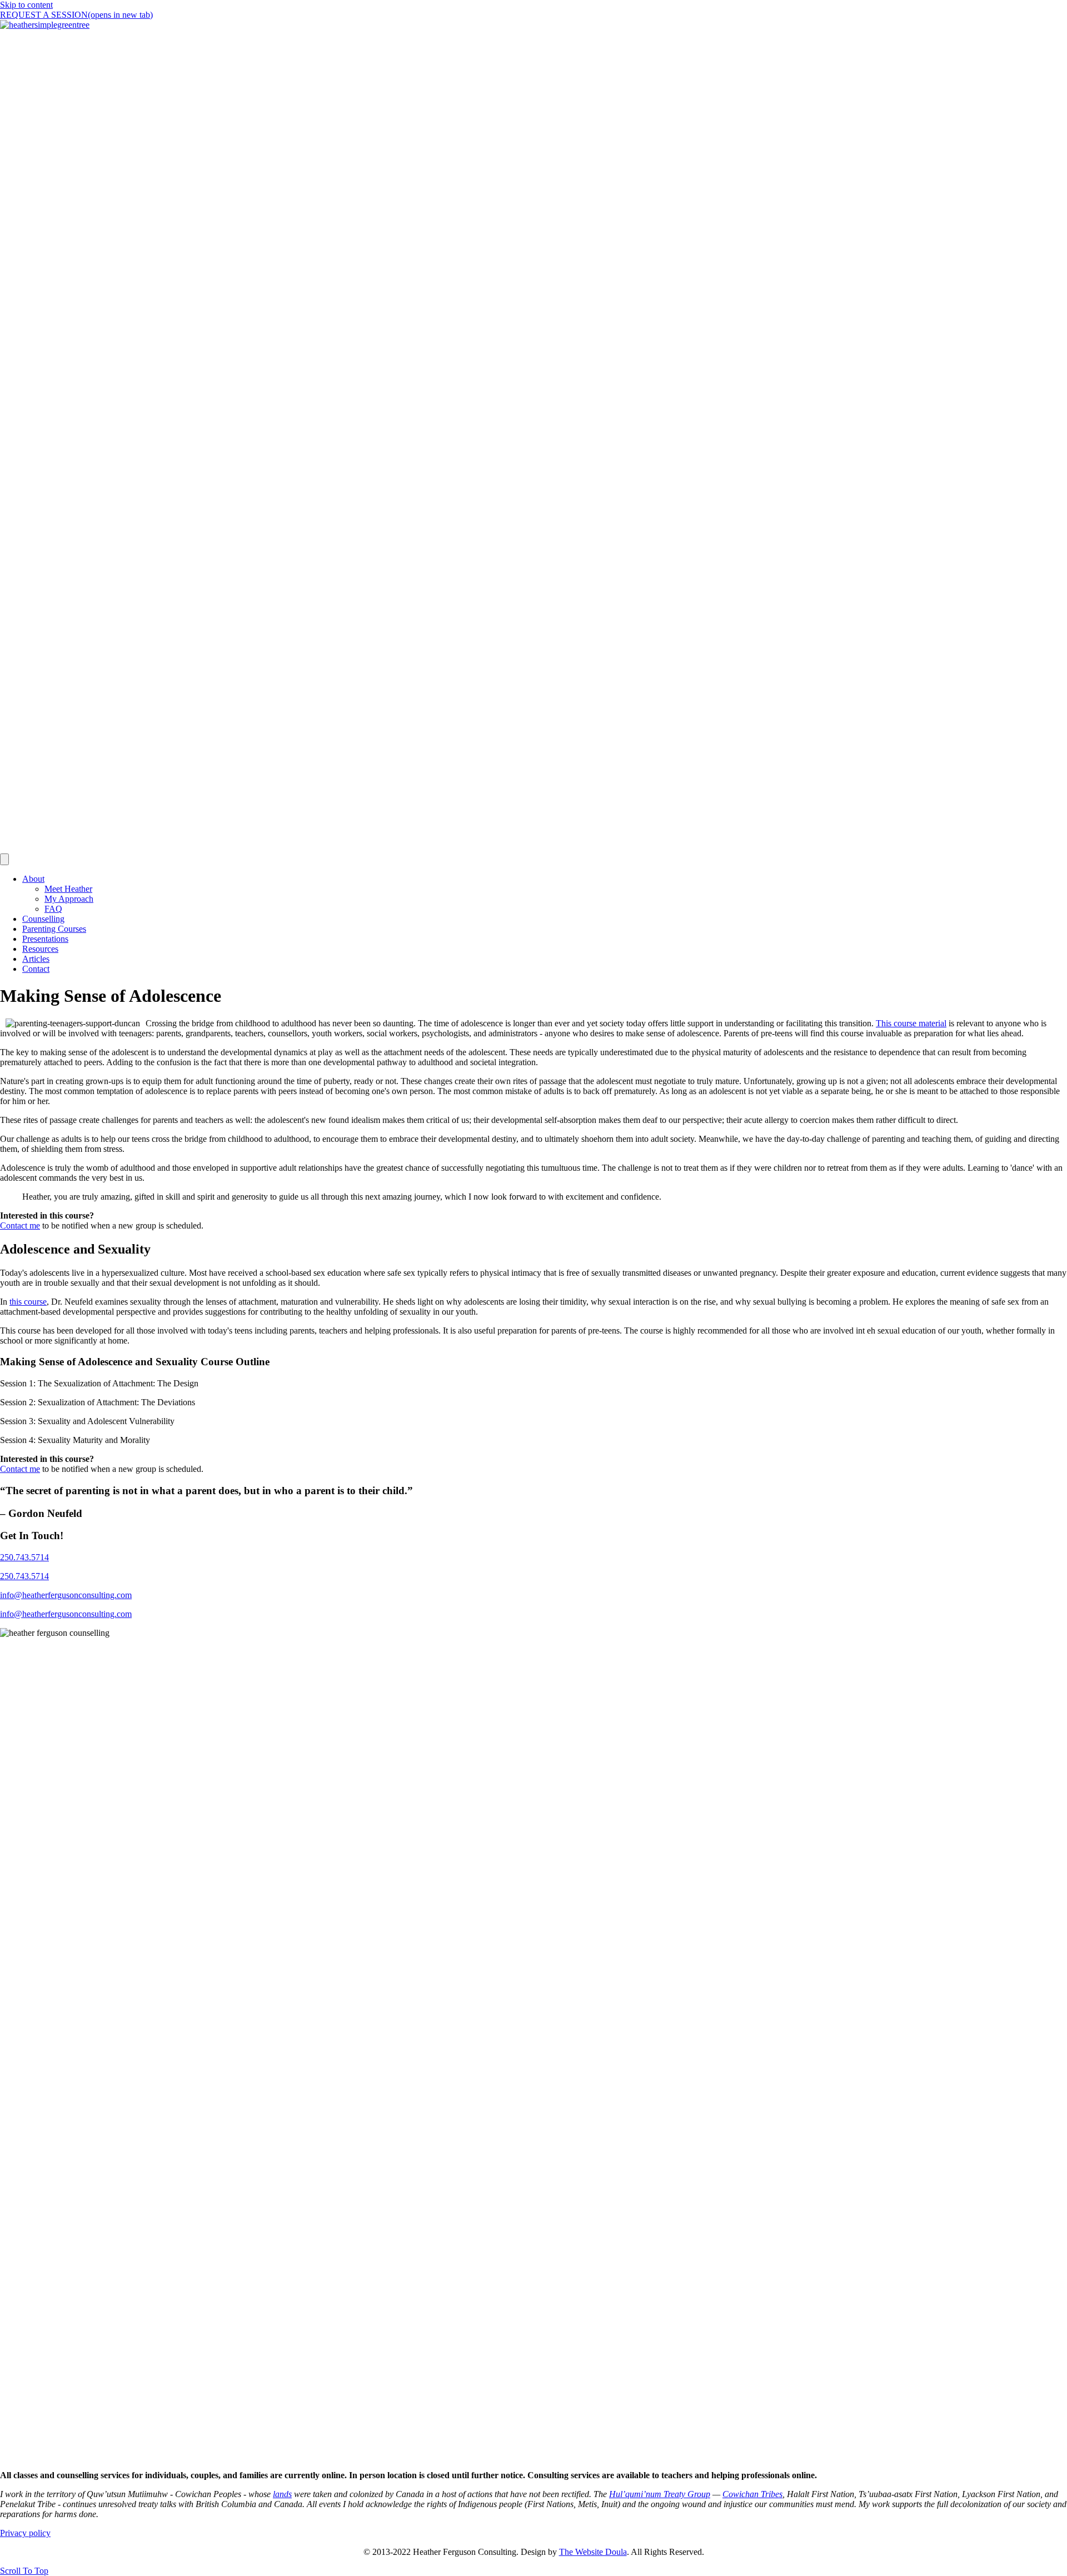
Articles (36, 959)
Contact (36, 969)
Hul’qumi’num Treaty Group (660, 2494)
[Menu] (4, 859)
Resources (40, 949)
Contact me (20, 1225)
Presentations (45, 939)
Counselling (43, 919)
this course (28, 1302)
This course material (911, 1023)
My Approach (69, 899)
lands (282, 2494)
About (33, 879)
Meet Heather (68, 889)
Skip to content (26, 5)
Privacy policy (25, 2533)
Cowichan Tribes (752, 2494)
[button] (24, 2571)
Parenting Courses (54, 929)
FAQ (53, 909)
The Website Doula (593, 2552)
